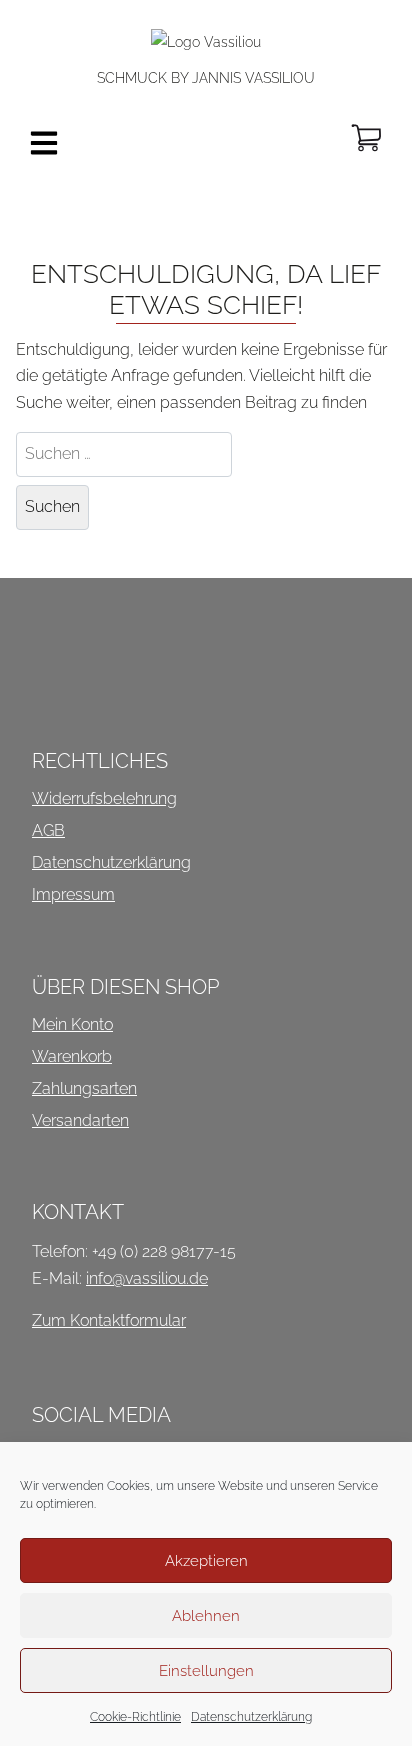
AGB (48, 830)
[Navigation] (44, 143)
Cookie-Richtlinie (135, 1717)
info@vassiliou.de (147, 1278)
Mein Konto (72, 1024)
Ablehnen (206, 1616)
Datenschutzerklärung (251, 1717)
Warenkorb (72, 1056)
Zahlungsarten (84, 1088)
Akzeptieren (206, 1561)
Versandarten (80, 1120)
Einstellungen (206, 1671)
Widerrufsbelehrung (104, 798)
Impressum (73, 894)
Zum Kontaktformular (109, 1320)
